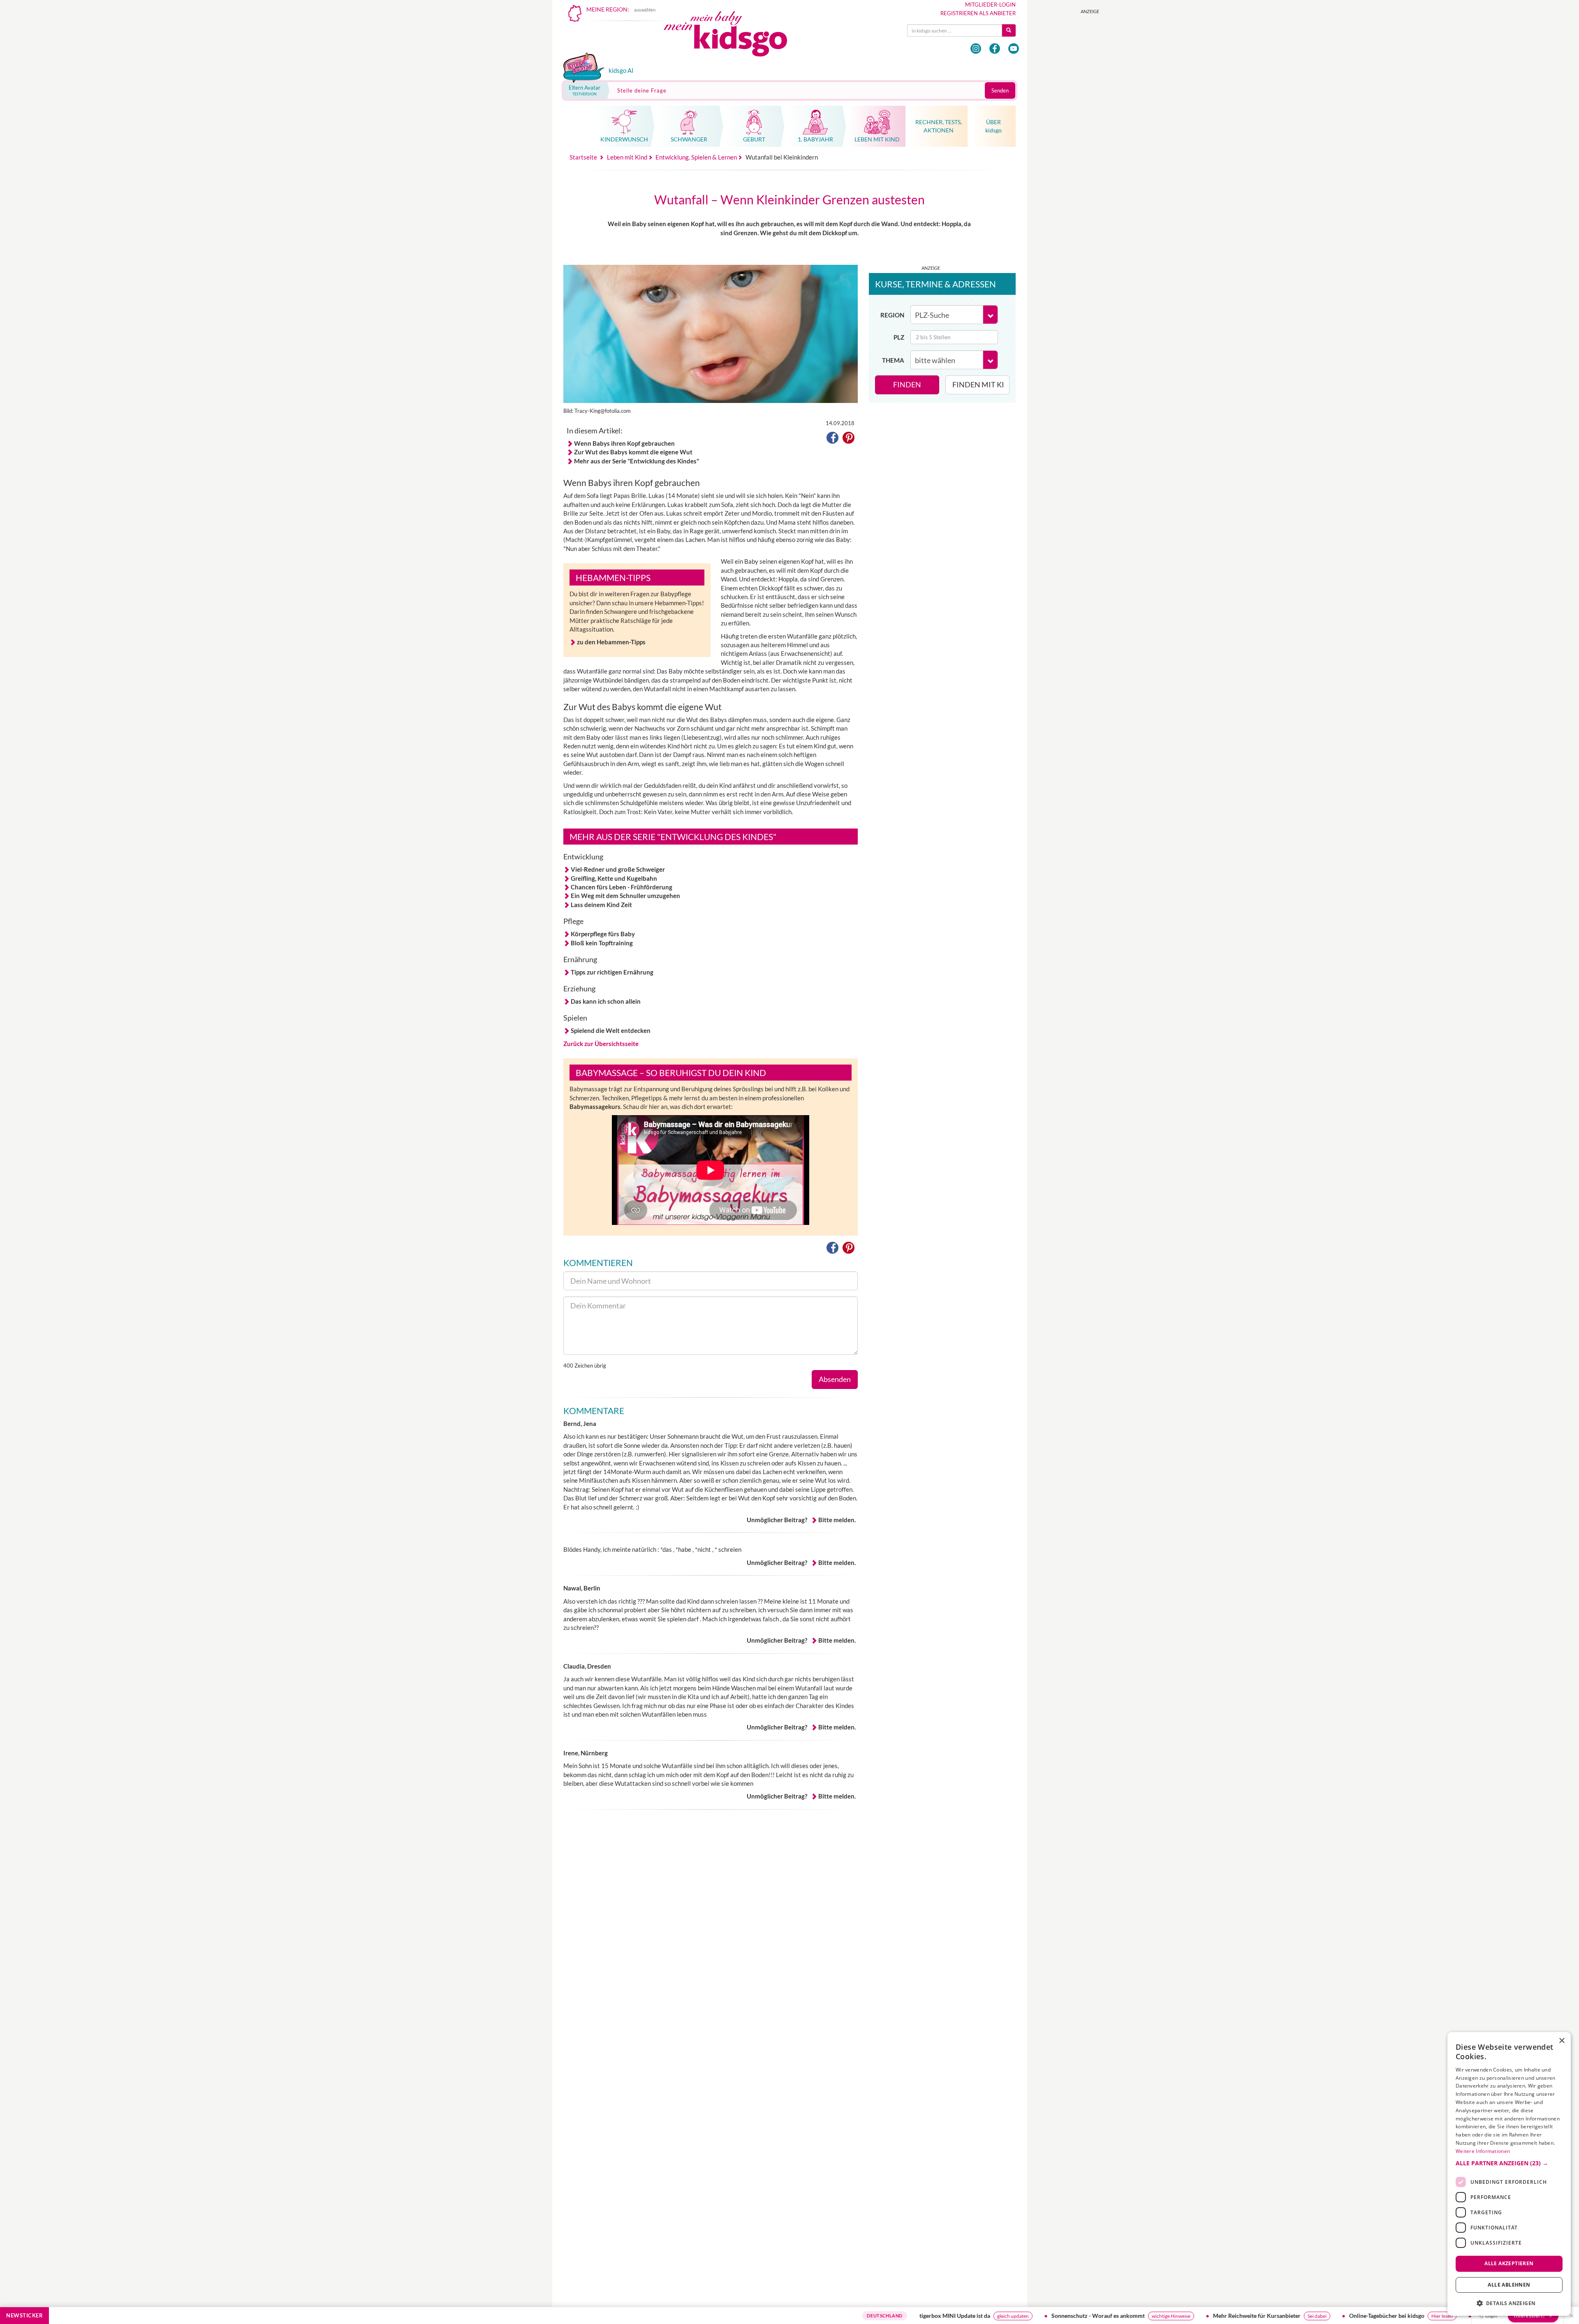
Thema (893, 360)
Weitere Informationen (1483, 2151)
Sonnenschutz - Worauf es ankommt (958, 2316)
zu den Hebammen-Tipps (611, 642)
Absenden (835, 1379)
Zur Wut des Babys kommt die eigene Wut (633, 452)
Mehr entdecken (1456, 2316)
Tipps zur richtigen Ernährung (612, 972)
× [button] (1562, 2041)
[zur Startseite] (732, 36)
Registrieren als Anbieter (978, 13)
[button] (832, 439)
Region (892, 315)
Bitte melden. (837, 1520)
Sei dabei (1177, 2316)
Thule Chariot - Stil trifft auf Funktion (1383, 2316)
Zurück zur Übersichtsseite (601, 1044)
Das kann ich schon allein (606, 1001)
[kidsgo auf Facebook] (995, 49)
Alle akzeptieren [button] (1509, 2263)
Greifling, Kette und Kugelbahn (614, 878)
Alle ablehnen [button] (1509, 2285)
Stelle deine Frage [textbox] (642, 90)
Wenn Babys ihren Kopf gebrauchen (624, 443)
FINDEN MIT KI (978, 384)
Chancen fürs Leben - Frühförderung (622, 887)
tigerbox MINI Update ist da (815, 2316)
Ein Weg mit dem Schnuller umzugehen (625, 896)
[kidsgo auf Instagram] (976, 49)
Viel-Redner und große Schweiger (618, 869)
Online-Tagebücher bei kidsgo (1247, 2316)
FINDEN (907, 384)
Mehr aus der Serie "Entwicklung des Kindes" (637, 461)
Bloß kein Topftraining (602, 943)
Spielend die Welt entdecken (611, 1030)
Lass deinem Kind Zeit (601, 905)
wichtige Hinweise (1031, 2316)
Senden (1000, 90)
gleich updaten (873, 2316)
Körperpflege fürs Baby (603, 934)
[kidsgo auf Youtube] (1014, 49)
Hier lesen (1302, 2316)
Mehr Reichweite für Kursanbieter (1117, 2316)
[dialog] (1509, 2174)
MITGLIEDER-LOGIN (990, 5)
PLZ (899, 337)
